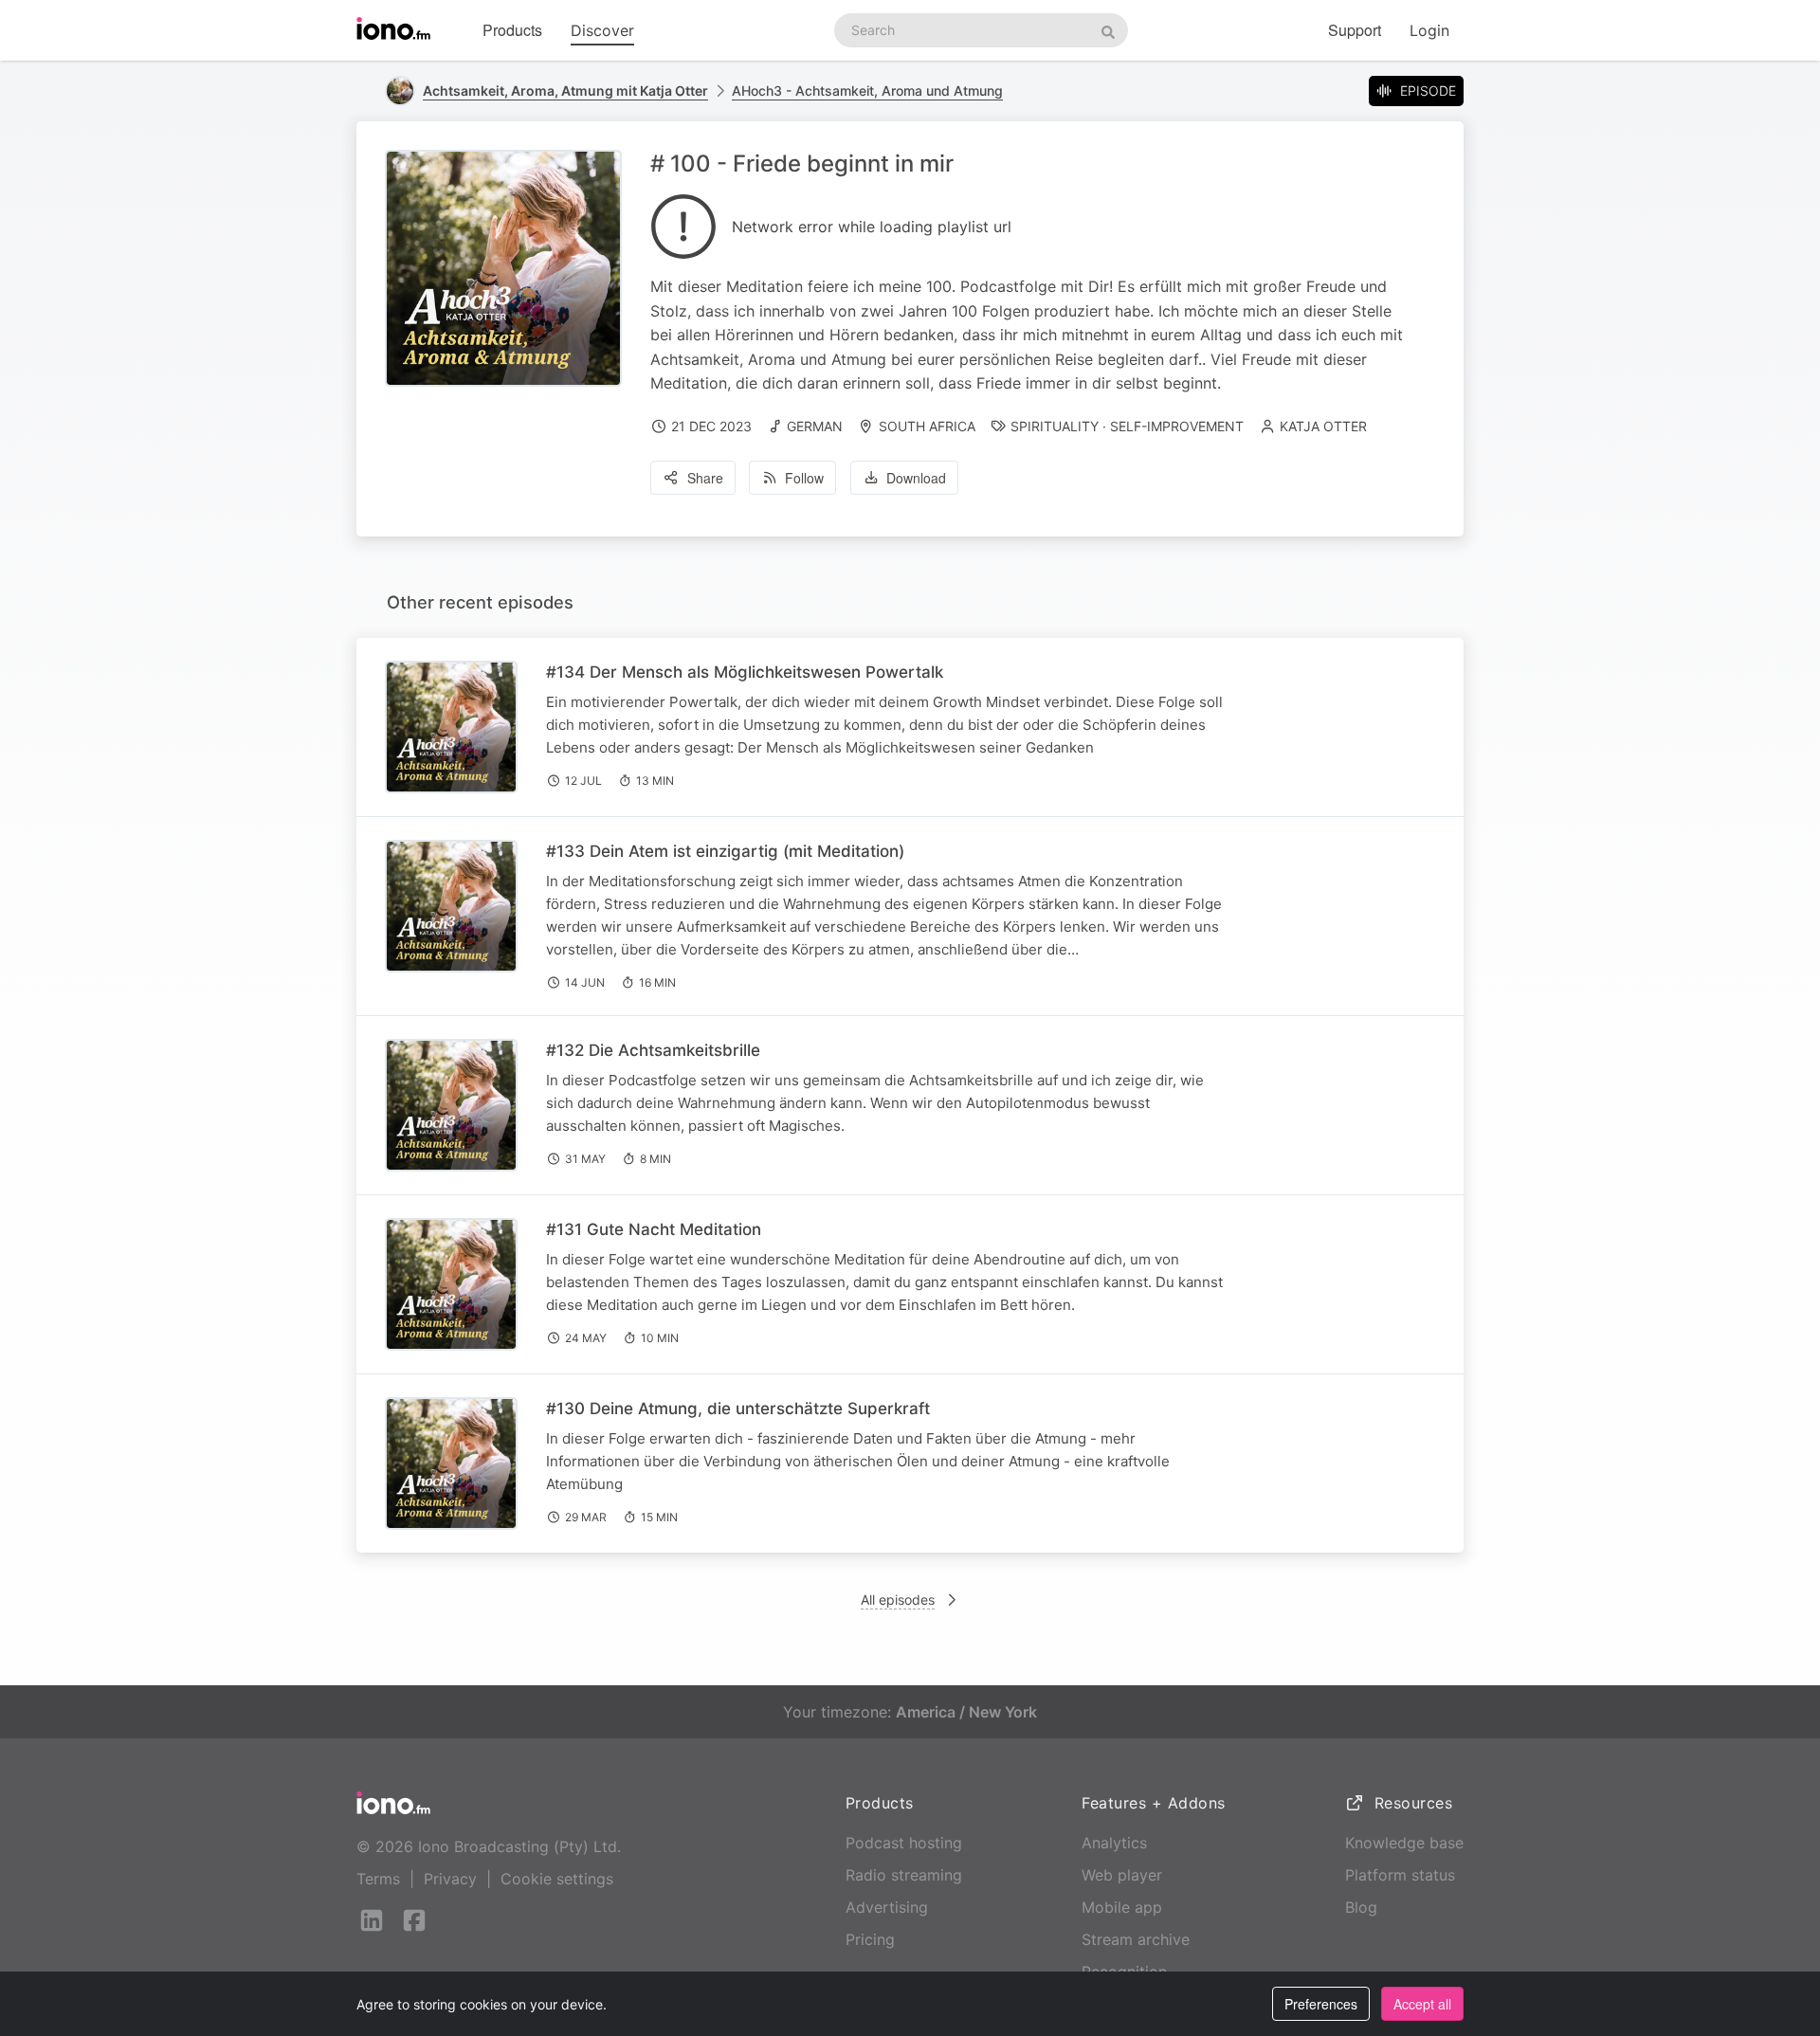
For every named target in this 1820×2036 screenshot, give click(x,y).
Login (1429, 30)
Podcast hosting (904, 1843)
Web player (1122, 1875)
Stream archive (1136, 1939)
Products (512, 30)
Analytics (1114, 1843)
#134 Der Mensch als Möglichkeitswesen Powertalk (745, 672)
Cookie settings (557, 1879)
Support (1355, 30)
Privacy (450, 1879)
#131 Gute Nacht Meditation (654, 1229)
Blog (1361, 1907)
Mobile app (1122, 1907)
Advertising (887, 1907)
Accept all (1422, 2004)
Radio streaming (904, 1875)
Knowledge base (1404, 1843)
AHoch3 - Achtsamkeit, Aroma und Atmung (867, 91)
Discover (602, 30)
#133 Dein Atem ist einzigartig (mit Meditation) (725, 851)
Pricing (870, 1939)
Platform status (1400, 1875)
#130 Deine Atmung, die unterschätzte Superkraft (738, 1409)
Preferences (1321, 2004)
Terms (378, 1879)
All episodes (898, 1600)
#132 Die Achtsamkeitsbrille (653, 1050)
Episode (1428, 91)
